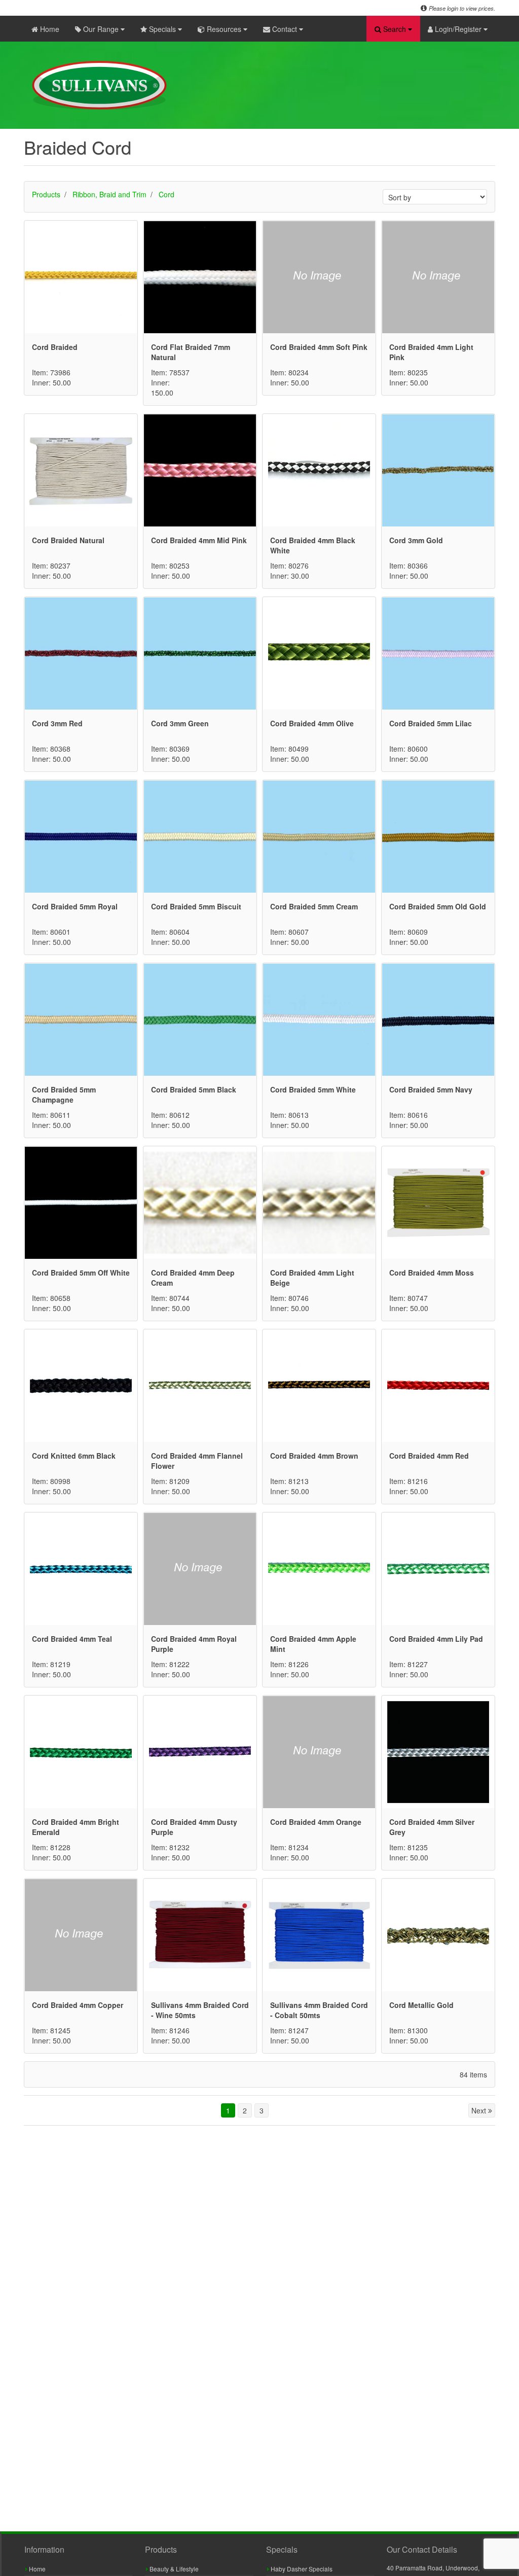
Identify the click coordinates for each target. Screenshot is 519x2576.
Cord (166, 194)
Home (49, 29)
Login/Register (458, 29)
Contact (285, 29)
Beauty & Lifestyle (173, 2569)
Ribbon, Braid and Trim (109, 194)
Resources (224, 29)
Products (46, 194)
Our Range (101, 29)
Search (395, 29)
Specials (162, 29)
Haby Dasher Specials (301, 2569)
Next (480, 2110)
